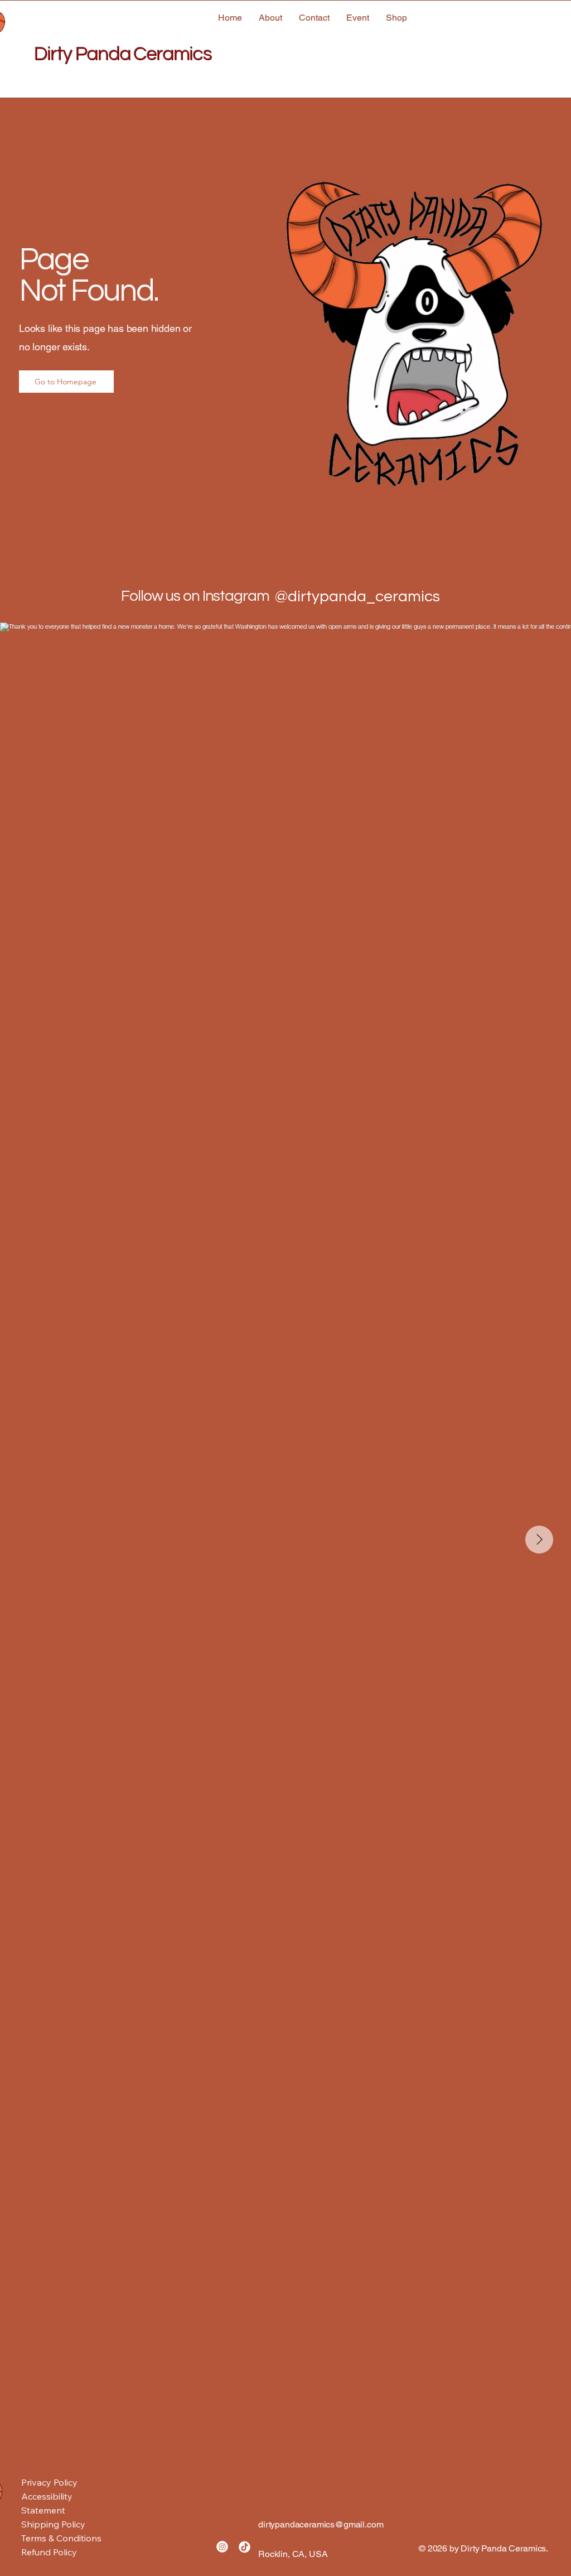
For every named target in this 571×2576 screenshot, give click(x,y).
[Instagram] (222, 2547)
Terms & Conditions (61, 2538)
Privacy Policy (49, 2482)
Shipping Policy (53, 2524)
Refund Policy (49, 2552)
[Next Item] (539, 1540)
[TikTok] (245, 2547)
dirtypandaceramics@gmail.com (321, 2524)
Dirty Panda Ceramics (123, 54)
